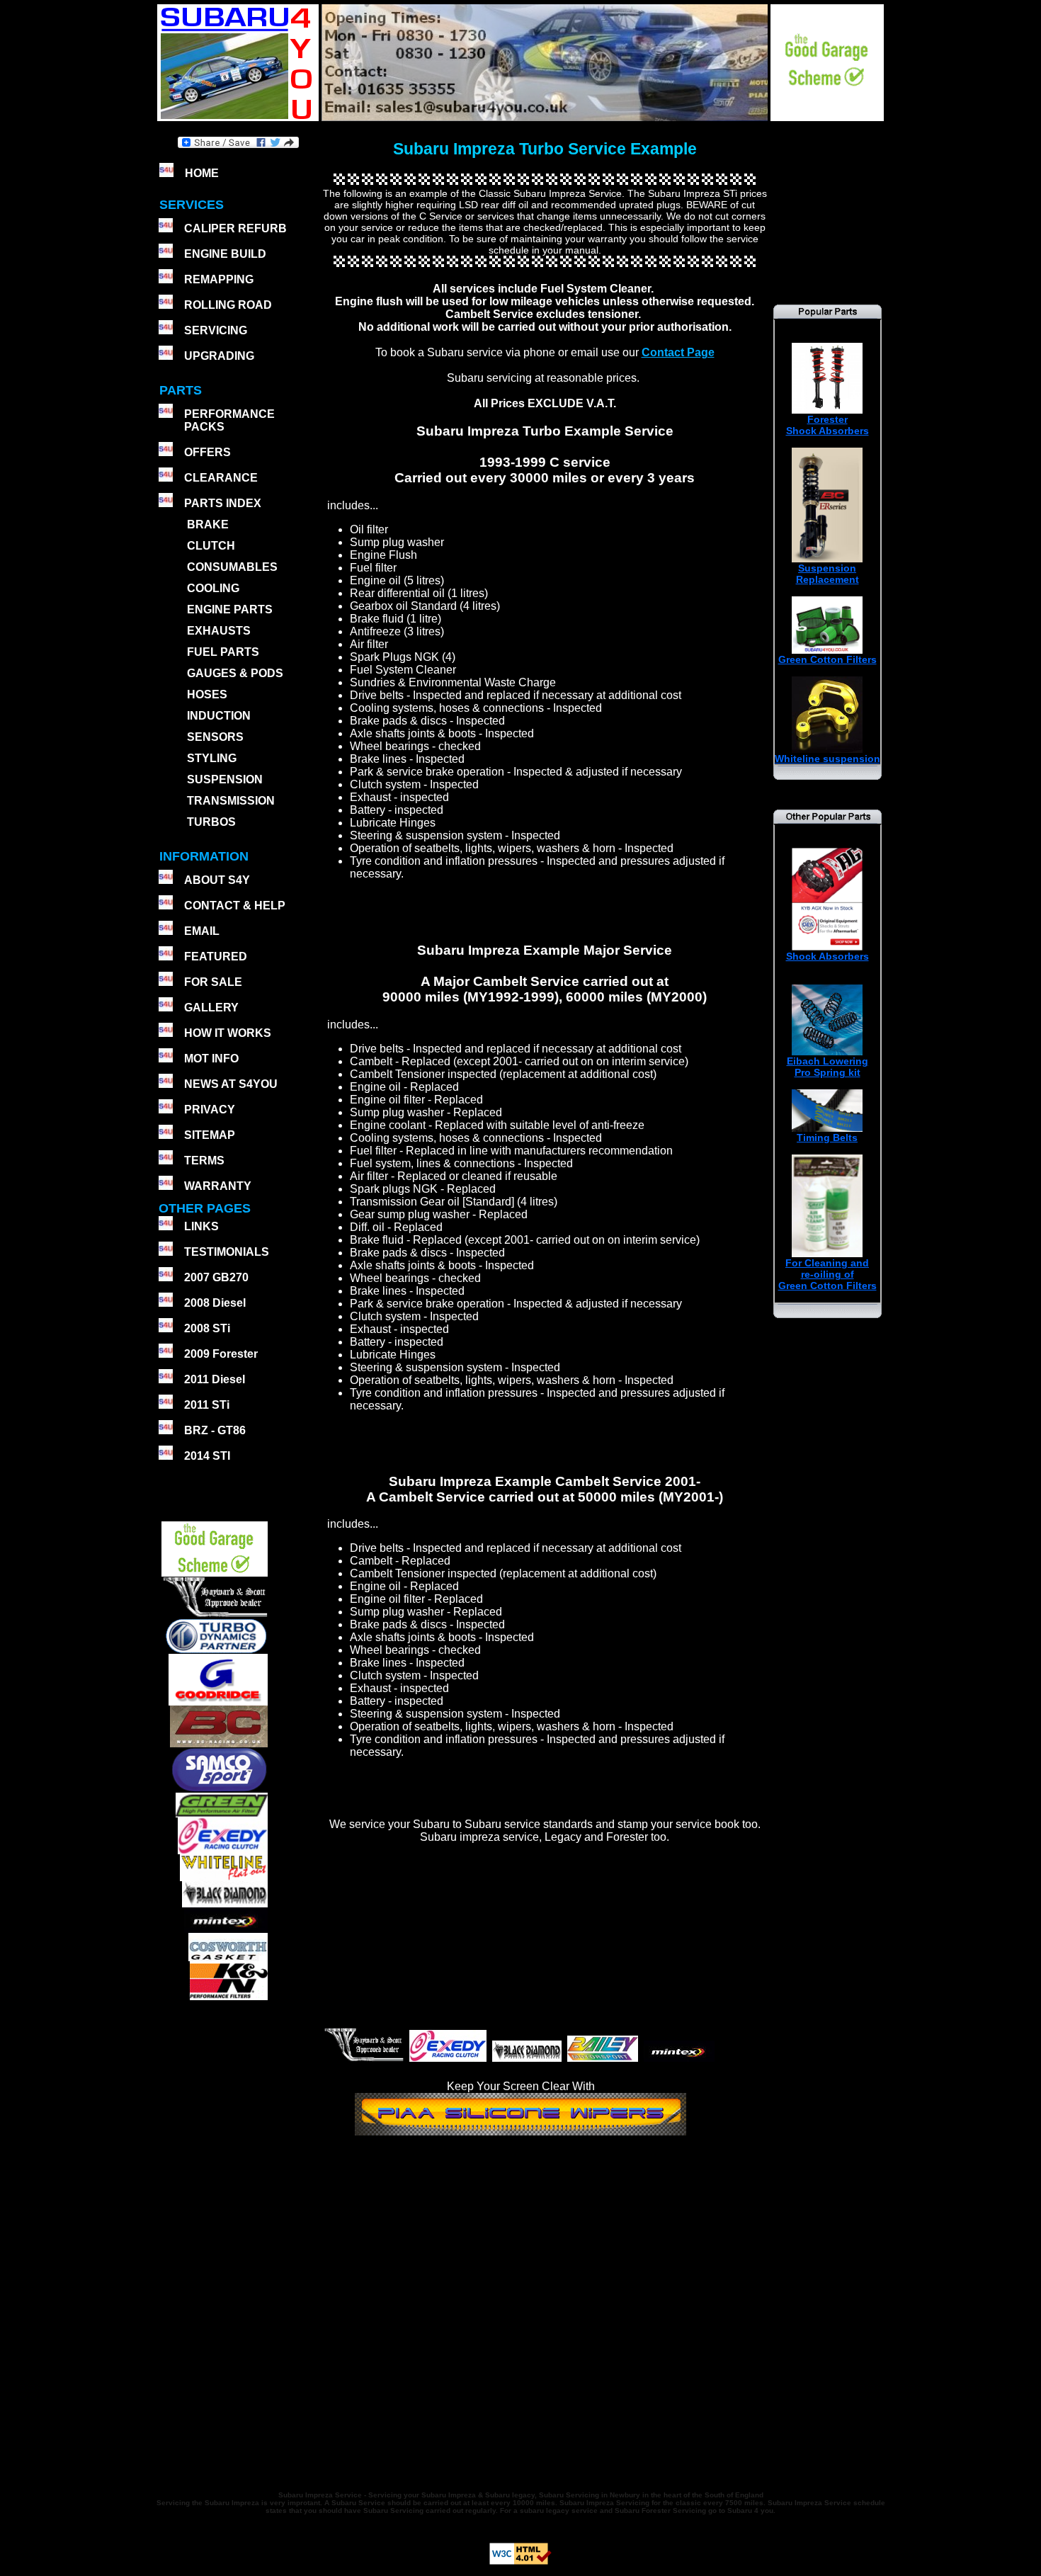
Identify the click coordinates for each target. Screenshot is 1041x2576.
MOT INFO (211, 1059)
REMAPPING (219, 279)
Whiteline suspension (827, 759)
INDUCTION (219, 716)
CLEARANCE (221, 478)
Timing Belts (827, 1137)
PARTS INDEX (223, 503)
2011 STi (207, 1405)
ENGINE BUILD (225, 254)
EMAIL (202, 931)
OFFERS (207, 452)
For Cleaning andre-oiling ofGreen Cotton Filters (827, 1274)
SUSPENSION (225, 779)
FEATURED (216, 957)
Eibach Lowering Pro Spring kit (827, 1067)
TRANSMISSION (231, 801)
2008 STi (207, 1328)
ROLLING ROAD (228, 305)
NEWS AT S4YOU (231, 1084)
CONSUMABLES (232, 567)
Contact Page (678, 352)
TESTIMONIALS (227, 1252)
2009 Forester (221, 1354)
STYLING (212, 758)
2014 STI (207, 1456)
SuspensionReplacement (827, 574)
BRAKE (208, 524)
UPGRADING (219, 356)
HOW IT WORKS (228, 1033)
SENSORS (215, 737)
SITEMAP (210, 1135)
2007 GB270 (216, 1277)
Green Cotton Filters (827, 659)
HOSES (207, 694)
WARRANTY (218, 1186)
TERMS (204, 1161)
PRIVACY (210, 1110)
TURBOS (211, 822)
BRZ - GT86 (215, 1430)
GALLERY (211, 1008)
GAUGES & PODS (235, 673)
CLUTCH (211, 546)
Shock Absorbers (827, 956)
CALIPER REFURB (235, 228)
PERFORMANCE (229, 414)
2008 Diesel (215, 1303)
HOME (202, 173)
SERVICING (216, 330)
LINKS (201, 1226)
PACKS (203, 427)
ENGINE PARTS (230, 609)
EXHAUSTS (219, 631)
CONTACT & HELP (235, 906)
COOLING (213, 588)
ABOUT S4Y (217, 880)
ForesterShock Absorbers (827, 425)
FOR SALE (213, 982)
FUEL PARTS (223, 652)
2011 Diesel (215, 1379)
